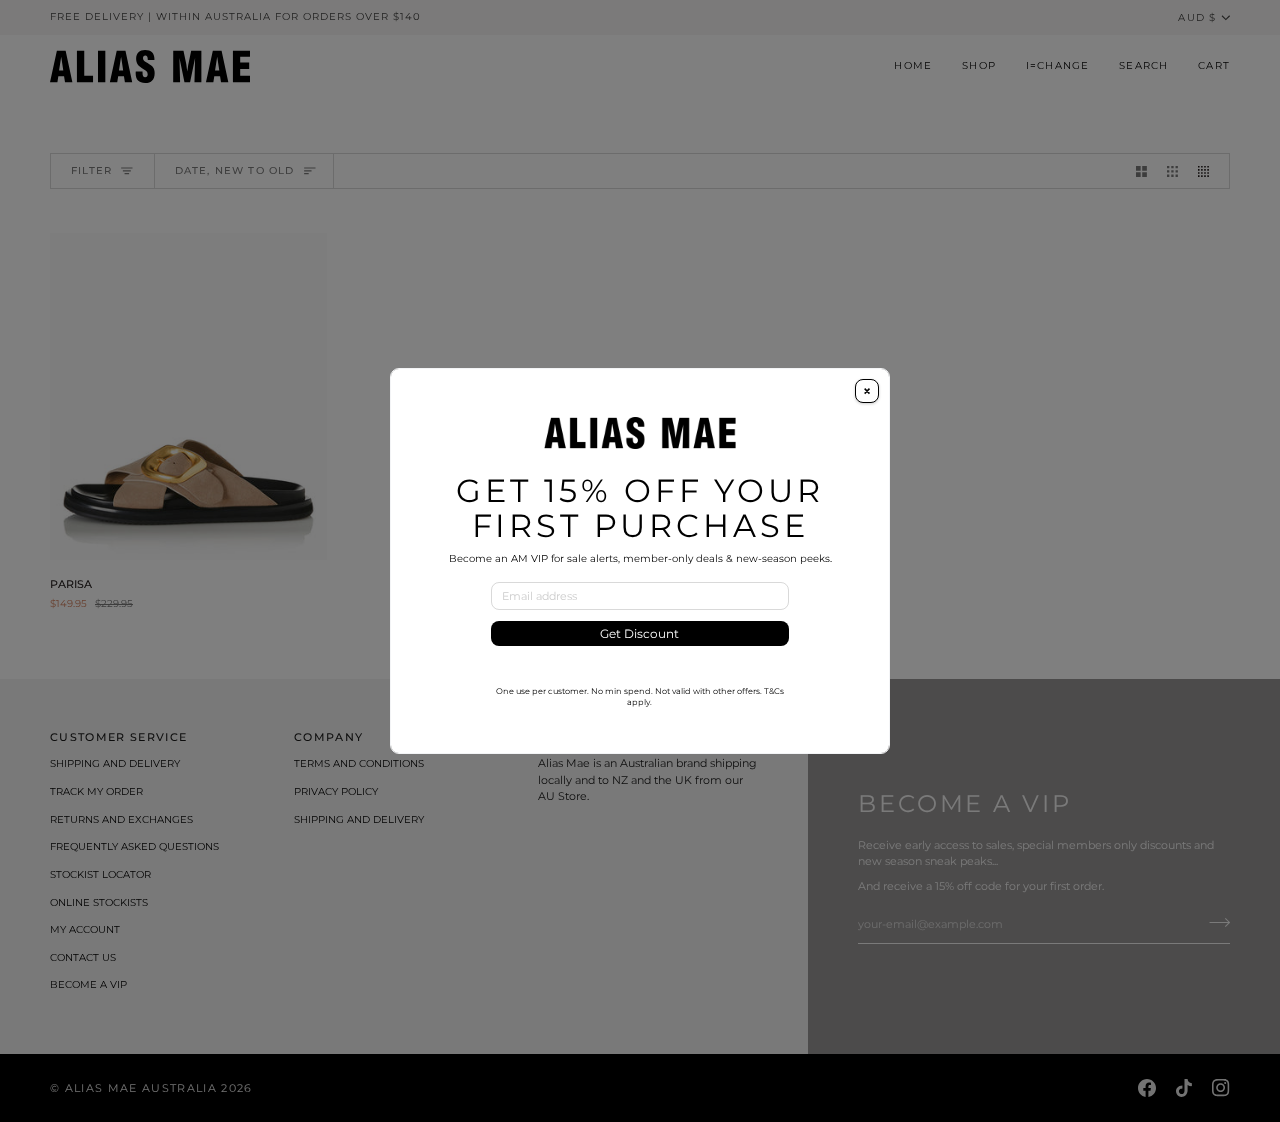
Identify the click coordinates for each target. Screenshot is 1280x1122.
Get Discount (639, 633)
